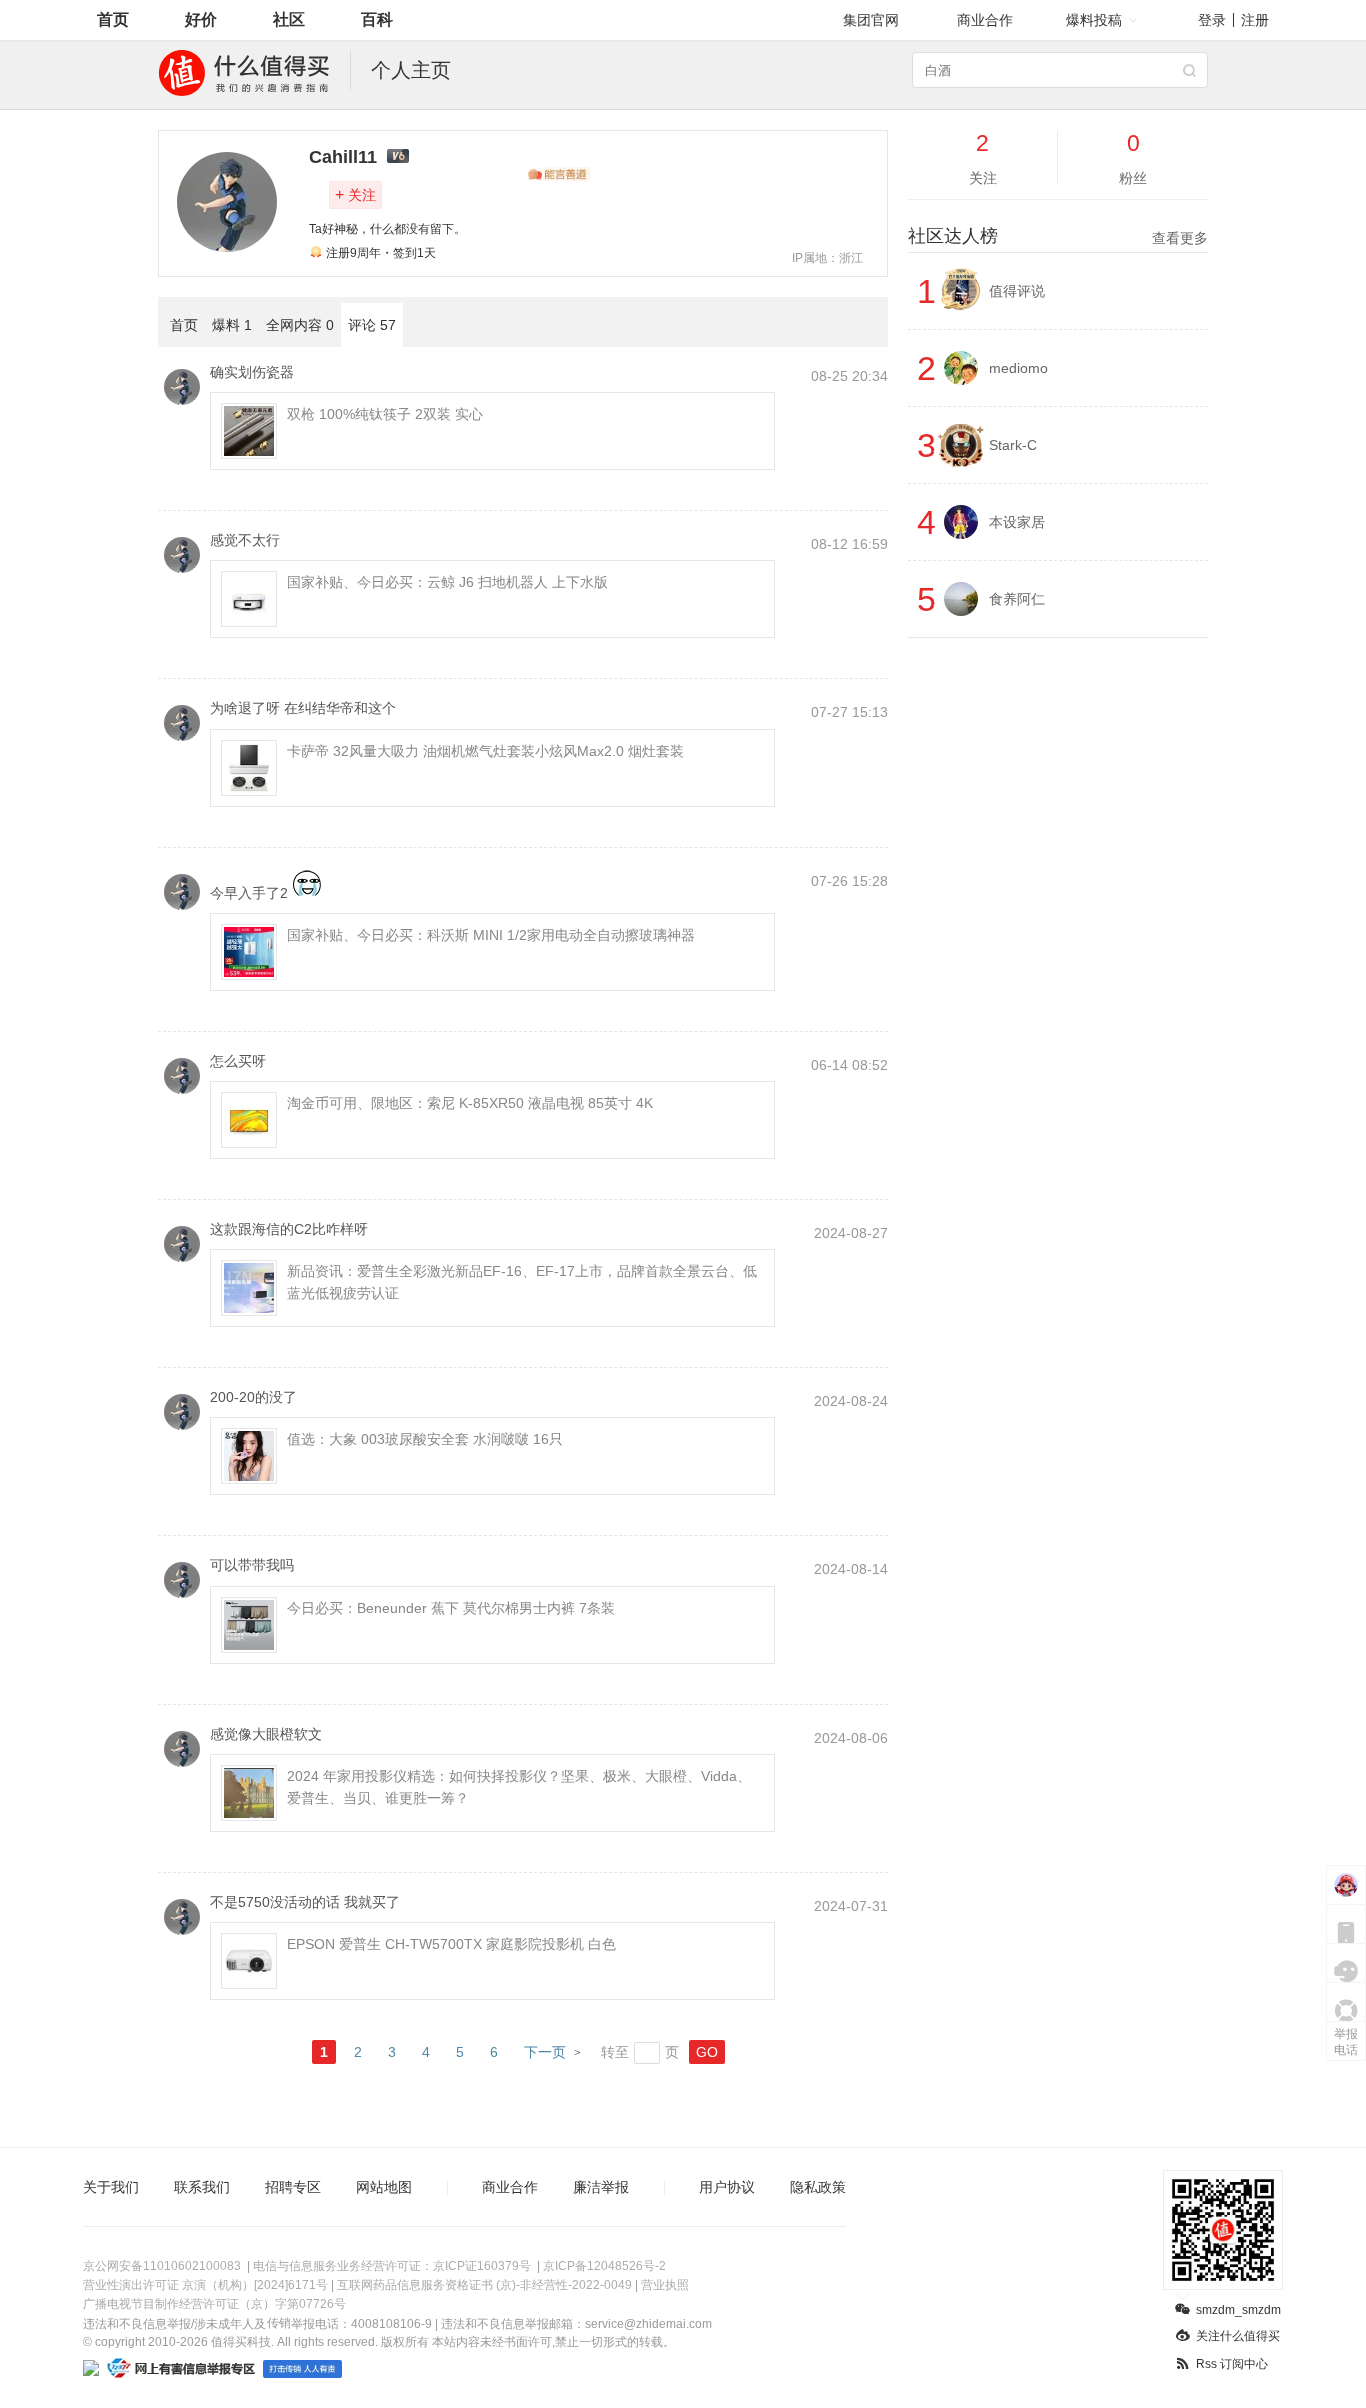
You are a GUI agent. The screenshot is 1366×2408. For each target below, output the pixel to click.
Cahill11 (343, 157)
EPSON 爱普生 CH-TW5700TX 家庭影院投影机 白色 (451, 1944)
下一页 (545, 2052)
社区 (289, 19)
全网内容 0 (300, 325)
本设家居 (1017, 522)
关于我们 (111, 2187)
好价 (201, 19)
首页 (113, 19)
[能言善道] (559, 174)
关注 (355, 194)
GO (707, 2052)
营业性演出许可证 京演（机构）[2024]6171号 (205, 2285)
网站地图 (384, 2187)
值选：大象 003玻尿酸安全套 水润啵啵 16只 (425, 1439)
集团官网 (871, 20)
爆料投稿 (1094, 20)
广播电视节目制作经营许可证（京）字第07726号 (214, 2304)
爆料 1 (232, 325)
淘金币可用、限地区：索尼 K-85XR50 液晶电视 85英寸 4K (470, 1103)
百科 (377, 19)
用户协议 (727, 2187)
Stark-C (1013, 445)
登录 (1212, 20)
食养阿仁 (1017, 599)
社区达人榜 (1058, 236)
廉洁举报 (601, 2187)
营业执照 (665, 2285)
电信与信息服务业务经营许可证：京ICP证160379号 (392, 2266)
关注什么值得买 (1238, 2336)
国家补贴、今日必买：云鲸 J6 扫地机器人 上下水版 (447, 582)
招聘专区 (293, 2187)
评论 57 (372, 325)
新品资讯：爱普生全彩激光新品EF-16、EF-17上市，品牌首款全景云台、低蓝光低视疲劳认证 (522, 1282)
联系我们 (202, 2187)
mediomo (1018, 368)
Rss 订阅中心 (1232, 2364)
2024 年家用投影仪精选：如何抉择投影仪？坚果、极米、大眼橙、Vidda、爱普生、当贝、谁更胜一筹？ (519, 1787)
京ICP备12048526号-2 (604, 2266)
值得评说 (1017, 291)
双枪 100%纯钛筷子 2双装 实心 (385, 414)
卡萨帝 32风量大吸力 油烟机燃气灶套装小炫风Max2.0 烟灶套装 (485, 751)
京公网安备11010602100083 (162, 2266)
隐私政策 (818, 2187)
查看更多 (1180, 238)
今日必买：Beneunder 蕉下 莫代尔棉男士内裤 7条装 (451, 1608)
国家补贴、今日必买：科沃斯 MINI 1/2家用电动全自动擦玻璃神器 (491, 935)
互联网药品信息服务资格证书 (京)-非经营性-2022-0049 (484, 2285)
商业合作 (985, 20)
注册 (1255, 20)
